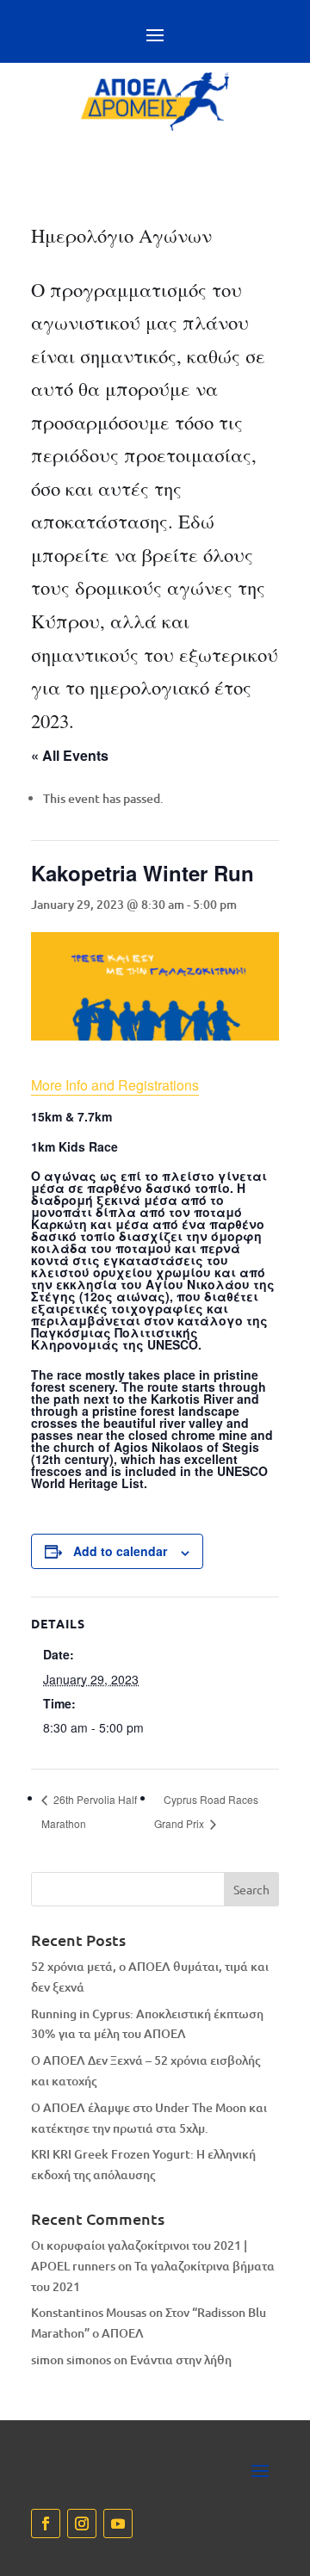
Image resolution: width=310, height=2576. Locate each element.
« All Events (70, 755)
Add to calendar (120, 1551)
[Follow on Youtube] (118, 2523)
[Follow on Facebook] (46, 2523)
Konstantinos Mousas (89, 2312)
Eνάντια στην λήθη (181, 2360)
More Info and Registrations (115, 1085)
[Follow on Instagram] (82, 2523)
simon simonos (71, 2360)
